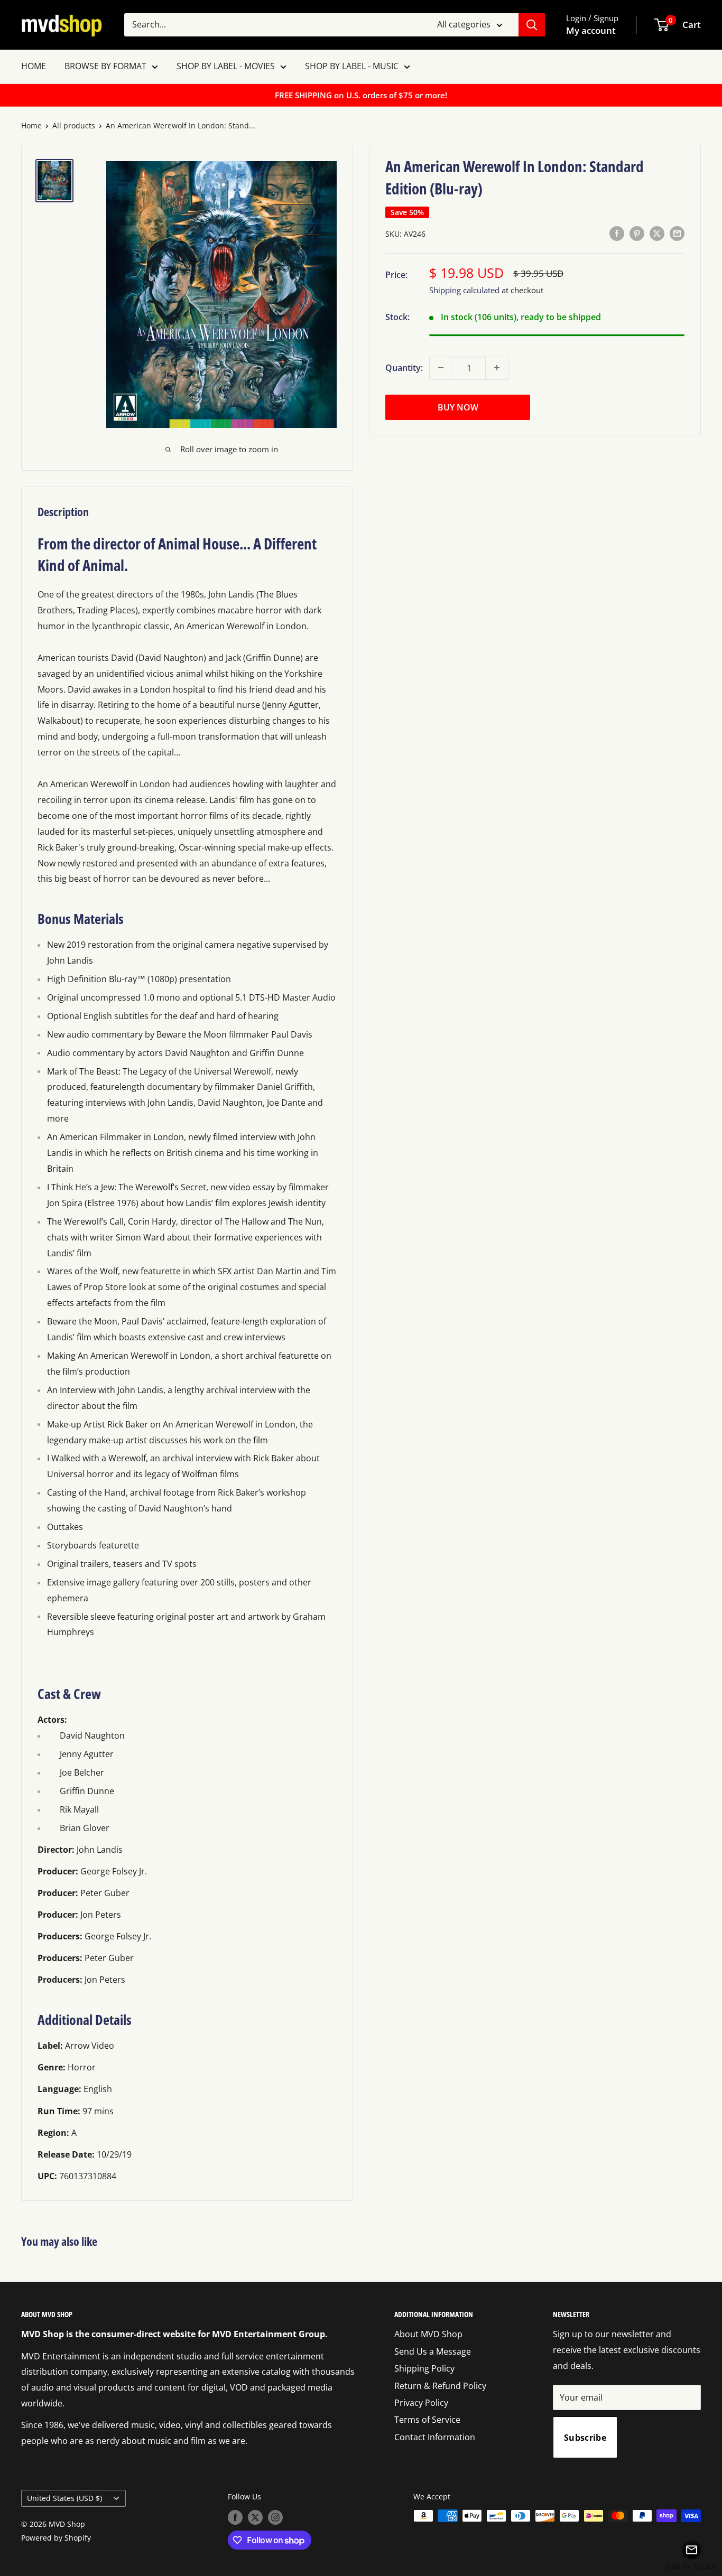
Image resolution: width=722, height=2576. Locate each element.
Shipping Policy (424, 2368)
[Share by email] (677, 233)
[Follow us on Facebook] (235, 2517)
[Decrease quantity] (441, 368)
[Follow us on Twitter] (255, 2517)
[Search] (532, 25)
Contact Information (435, 2437)
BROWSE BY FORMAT (105, 66)
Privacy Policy (421, 2403)
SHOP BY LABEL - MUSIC (352, 66)
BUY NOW (458, 407)
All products (74, 125)
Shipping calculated (464, 290)
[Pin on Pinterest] (637, 233)
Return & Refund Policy (440, 2386)
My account (591, 30)
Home (31, 125)
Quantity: (404, 367)
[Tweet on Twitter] (657, 233)
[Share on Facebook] (617, 233)
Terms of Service (427, 2420)
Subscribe (585, 2438)
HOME (34, 66)
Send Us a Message (433, 2351)
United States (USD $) (64, 2498)
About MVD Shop (428, 2334)
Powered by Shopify (56, 2538)
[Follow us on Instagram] (275, 2517)
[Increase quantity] (497, 368)
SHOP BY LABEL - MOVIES (226, 66)
